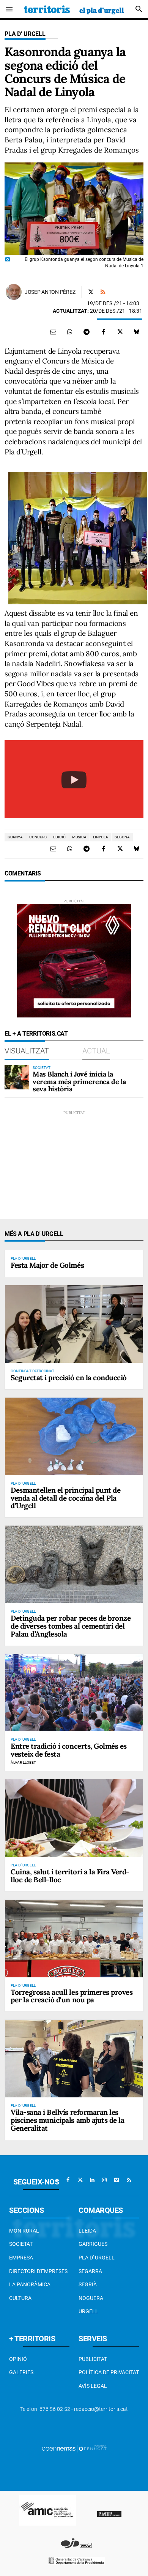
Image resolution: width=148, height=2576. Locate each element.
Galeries (21, 2372)
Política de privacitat (109, 2372)
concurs (38, 837)
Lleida (87, 2231)
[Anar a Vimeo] (117, 2180)
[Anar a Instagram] (104, 2180)
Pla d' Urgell (25, 34)
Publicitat (93, 2359)
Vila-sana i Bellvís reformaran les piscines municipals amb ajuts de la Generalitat (67, 2120)
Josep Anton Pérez (50, 292)
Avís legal (93, 2386)
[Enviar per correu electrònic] (53, 332)
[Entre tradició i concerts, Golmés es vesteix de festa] (74, 1693)
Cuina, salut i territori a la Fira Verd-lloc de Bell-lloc (70, 1876)
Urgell (88, 2311)
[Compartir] (70, 332)
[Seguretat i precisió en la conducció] (74, 1324)
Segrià (88, 2284)
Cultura (20, 2298)
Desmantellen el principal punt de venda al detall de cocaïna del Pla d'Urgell (65, 1498)
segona (122, 837)
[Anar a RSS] (129, 2180)
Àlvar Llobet (23, 1762)
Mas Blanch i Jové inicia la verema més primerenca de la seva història (79, 1082)
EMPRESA (21, 2258)
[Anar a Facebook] (68, 2180)
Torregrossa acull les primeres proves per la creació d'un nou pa (72, 1996)
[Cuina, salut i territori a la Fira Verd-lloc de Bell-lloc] (74, 1818)
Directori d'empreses (38, 2271)
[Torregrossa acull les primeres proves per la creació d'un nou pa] (74, 1939)
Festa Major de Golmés (47, 1265)
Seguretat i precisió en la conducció (69, 1378)
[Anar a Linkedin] (92, 2180)
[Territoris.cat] (74, 9)
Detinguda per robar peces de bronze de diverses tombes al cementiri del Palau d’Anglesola (71, 1626)
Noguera (91, 2298)
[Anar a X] (80, 2180)
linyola (101, 837)
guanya (15, 837)
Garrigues (93, 2244)
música (79, 837)
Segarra (90, 2271)
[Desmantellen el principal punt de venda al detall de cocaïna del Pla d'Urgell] (74, 1436)
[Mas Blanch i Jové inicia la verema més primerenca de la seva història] (17, 1077)
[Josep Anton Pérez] (14, 292)
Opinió (18, 2359)
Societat (21, 2244)
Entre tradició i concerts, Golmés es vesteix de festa (69, 1750)
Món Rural (24, 2231)
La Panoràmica (30, 2284)
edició (59, 837)
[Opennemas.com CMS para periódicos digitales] (74, 2448)
